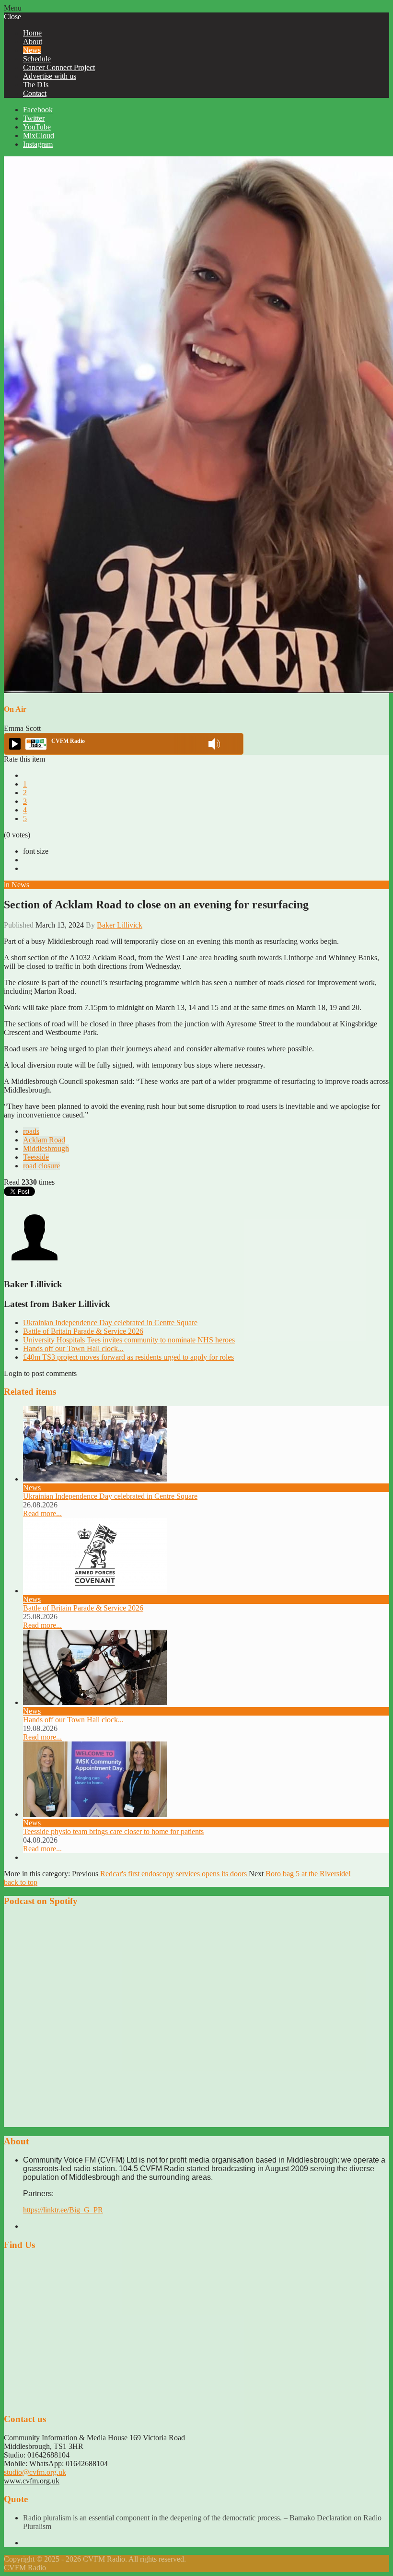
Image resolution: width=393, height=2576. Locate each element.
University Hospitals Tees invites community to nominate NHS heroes (129, 1340)
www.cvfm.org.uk (32, 2481)
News (20, 885)
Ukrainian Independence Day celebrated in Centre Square (110, 1323)
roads (31, 1131)
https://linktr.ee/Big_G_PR (63, 2210)
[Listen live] (15, 744)
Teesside (36, 1157)
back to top (21, 1882)
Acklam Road (44, 1140)
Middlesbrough (46, 1148)
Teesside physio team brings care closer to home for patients (113, 1831)
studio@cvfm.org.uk (35, 2472)
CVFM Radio (25, 2568)
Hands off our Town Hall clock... (73, 1348)
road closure (41, 1166)
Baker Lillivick (120, 925)
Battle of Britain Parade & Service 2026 (83, 1331)
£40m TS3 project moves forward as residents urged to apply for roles (128, 1357)
